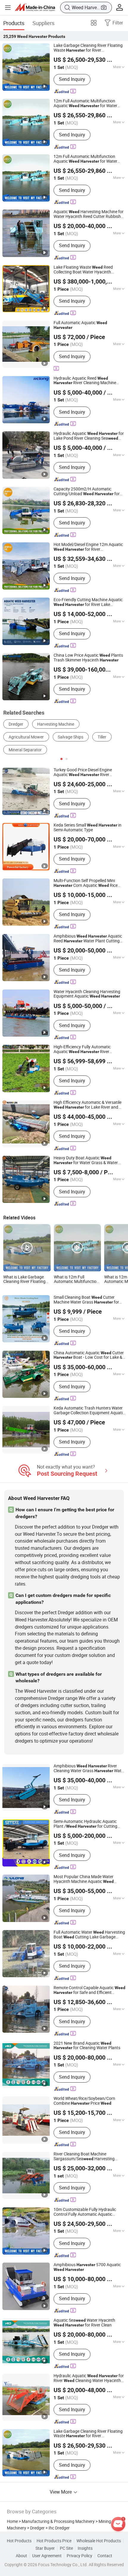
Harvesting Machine (56, 724)
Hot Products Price (54, 2541)
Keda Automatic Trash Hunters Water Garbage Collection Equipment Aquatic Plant (89, 1411)
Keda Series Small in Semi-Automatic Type (88, 828)
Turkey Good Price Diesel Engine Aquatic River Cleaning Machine (83, 773)
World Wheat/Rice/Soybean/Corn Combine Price (84, 2101)
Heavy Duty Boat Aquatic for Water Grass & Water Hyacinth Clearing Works (86, 1161)
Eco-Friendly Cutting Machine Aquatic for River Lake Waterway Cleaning (88, 602)
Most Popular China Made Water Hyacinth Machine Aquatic (84, 1879)
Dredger (16, 724)
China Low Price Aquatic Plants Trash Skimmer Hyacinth (88, 658)
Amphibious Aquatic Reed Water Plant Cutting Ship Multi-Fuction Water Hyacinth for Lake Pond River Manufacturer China (88, 939)
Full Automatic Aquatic (80, 325)
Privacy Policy (79, 2556)
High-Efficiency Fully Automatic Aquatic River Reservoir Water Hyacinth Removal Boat (85, 1050)
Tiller (102, 737)
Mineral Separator (25, 750)
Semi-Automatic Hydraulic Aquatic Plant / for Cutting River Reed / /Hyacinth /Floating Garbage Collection (89, 1824)
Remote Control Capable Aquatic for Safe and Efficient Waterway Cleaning (89, 1990)
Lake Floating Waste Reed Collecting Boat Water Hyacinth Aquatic (86, 270)
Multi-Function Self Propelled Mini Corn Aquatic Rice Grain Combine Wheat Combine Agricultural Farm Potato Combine (86, 883)
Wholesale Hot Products (99, 2541)
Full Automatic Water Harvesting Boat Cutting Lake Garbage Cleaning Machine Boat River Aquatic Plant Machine (89, 1935)
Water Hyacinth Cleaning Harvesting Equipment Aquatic (87, 994)
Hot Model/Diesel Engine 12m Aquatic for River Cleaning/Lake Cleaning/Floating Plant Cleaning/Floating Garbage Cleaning (89, 547)
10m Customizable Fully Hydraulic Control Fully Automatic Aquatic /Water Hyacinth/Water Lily (85, 2212)
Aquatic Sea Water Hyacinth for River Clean (84, 2323)
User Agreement (47, 2556)
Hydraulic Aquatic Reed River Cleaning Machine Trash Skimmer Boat (85, 381)
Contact (105, 2556)
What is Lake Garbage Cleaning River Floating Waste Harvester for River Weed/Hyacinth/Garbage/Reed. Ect (27, 1280)
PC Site (66, 2548)
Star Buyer (45, 2548)
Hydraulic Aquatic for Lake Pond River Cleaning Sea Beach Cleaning (89, 436)
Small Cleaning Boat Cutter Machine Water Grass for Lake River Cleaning (86, 1300)
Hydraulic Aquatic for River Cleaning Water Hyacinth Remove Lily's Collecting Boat (89, 2378)
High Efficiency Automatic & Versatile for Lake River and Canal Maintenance (88, 1105)
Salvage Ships (71, 737)
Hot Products (19, 2541)
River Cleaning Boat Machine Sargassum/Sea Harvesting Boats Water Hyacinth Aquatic (87, 2157)
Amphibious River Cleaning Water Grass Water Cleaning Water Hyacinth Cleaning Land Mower (89, 1769)
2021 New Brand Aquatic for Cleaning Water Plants (87, 2046)
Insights (85, 2548)
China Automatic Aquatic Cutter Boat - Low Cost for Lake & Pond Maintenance (89, 1355)
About (21, 2556)
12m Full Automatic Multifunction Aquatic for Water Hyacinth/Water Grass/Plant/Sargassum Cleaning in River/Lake (87, 104)
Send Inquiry (72, 79)
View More (61, 2492)
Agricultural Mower (26, 737)
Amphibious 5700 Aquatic (87, 2267)
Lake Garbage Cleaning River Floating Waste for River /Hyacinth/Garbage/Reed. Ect (88, 48)
